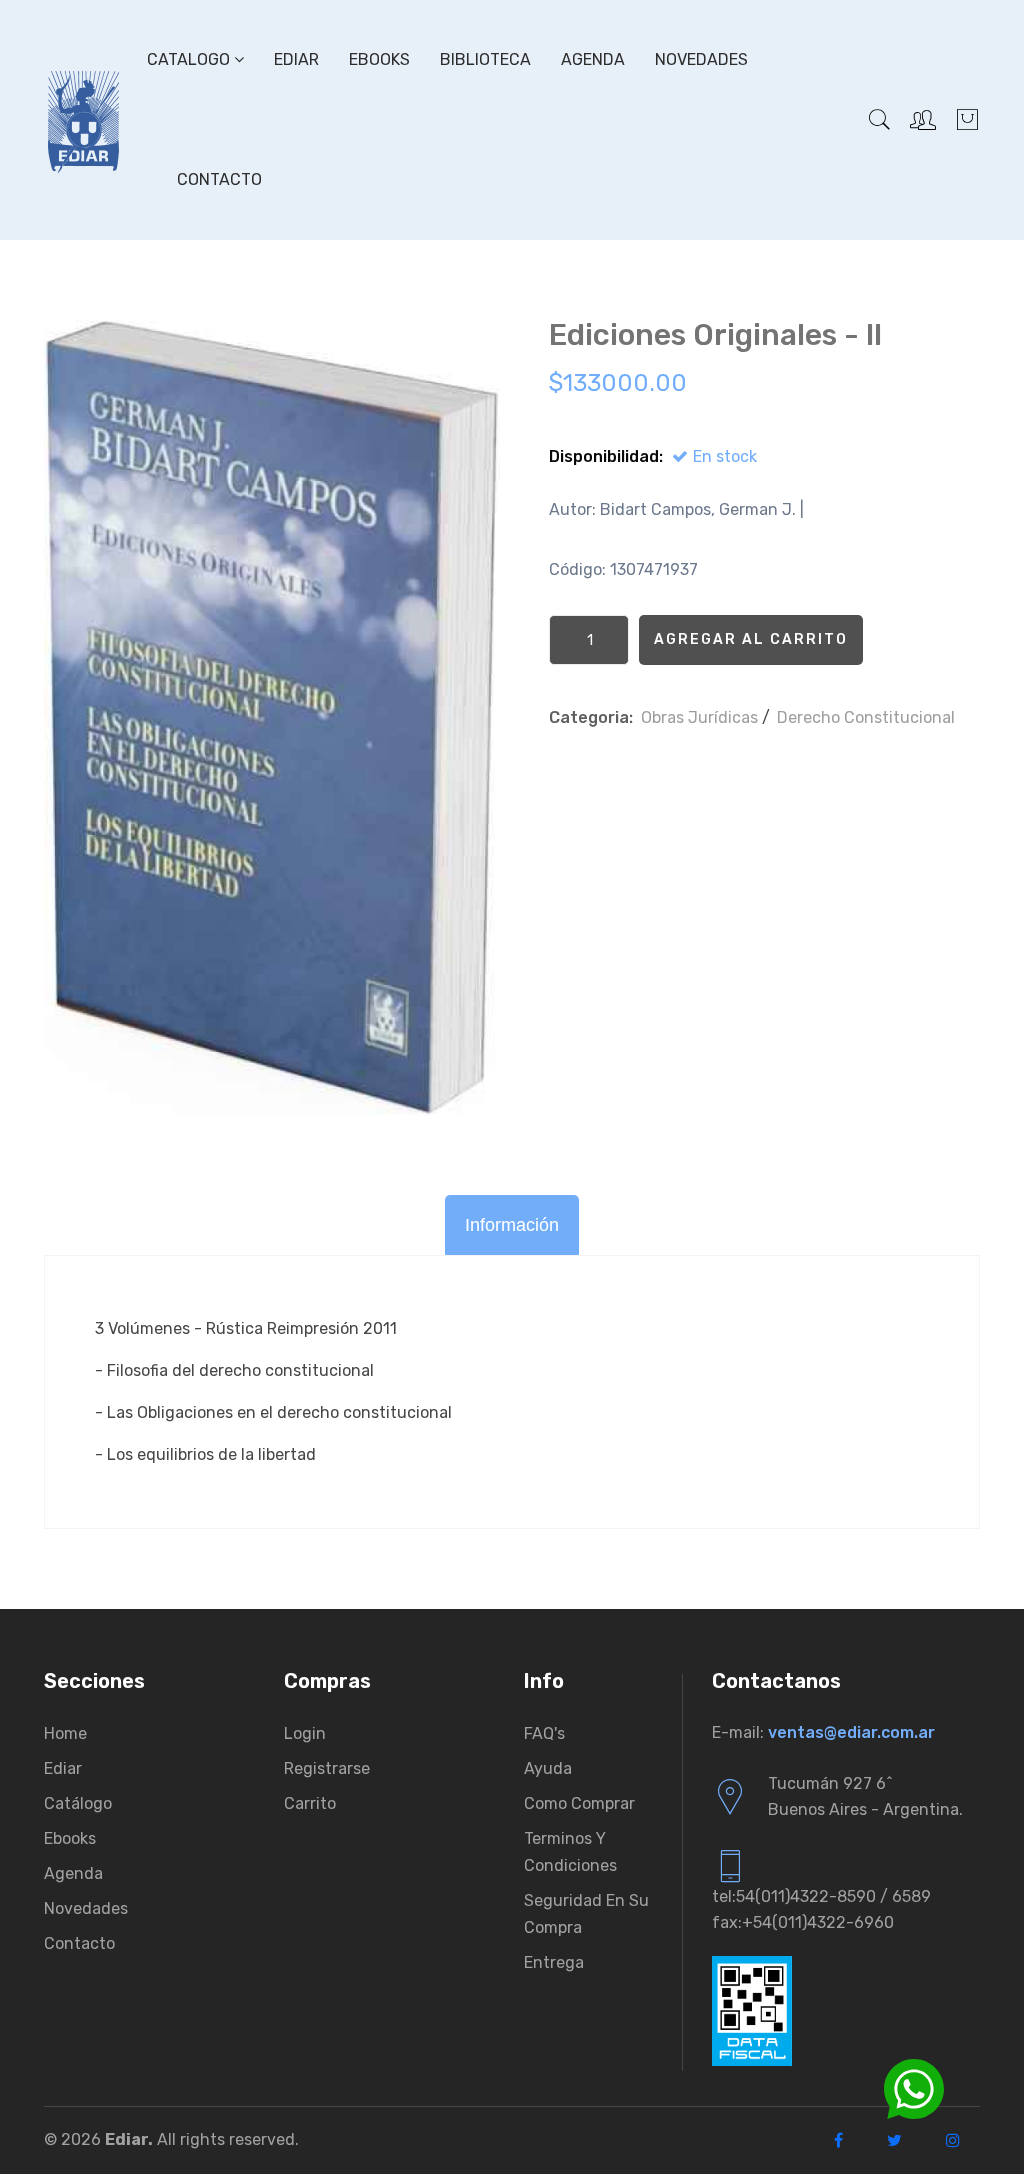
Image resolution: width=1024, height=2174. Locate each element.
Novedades (701, 59)
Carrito (310, 1803)
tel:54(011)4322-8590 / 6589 (821, 1896)
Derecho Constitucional (866, 717)
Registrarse (327, 1768)
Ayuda (548, 1768)
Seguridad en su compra (586, 1914)
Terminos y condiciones (570, 1852)
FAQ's (544, 1733)
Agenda (593, 59)
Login (305, 1733)
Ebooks (379, 59)
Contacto (219, 179)
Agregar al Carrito (751, 639)
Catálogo (78, 1803)
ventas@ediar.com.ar (851, 1732)
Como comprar (579, 1803)
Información (512, 1225)
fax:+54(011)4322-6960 (803, 1922)
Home (65, 1733)
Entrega (554, 1962)
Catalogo (190, 59)
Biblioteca (485, 59)
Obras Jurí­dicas (699, 717)
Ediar (296, 59)
